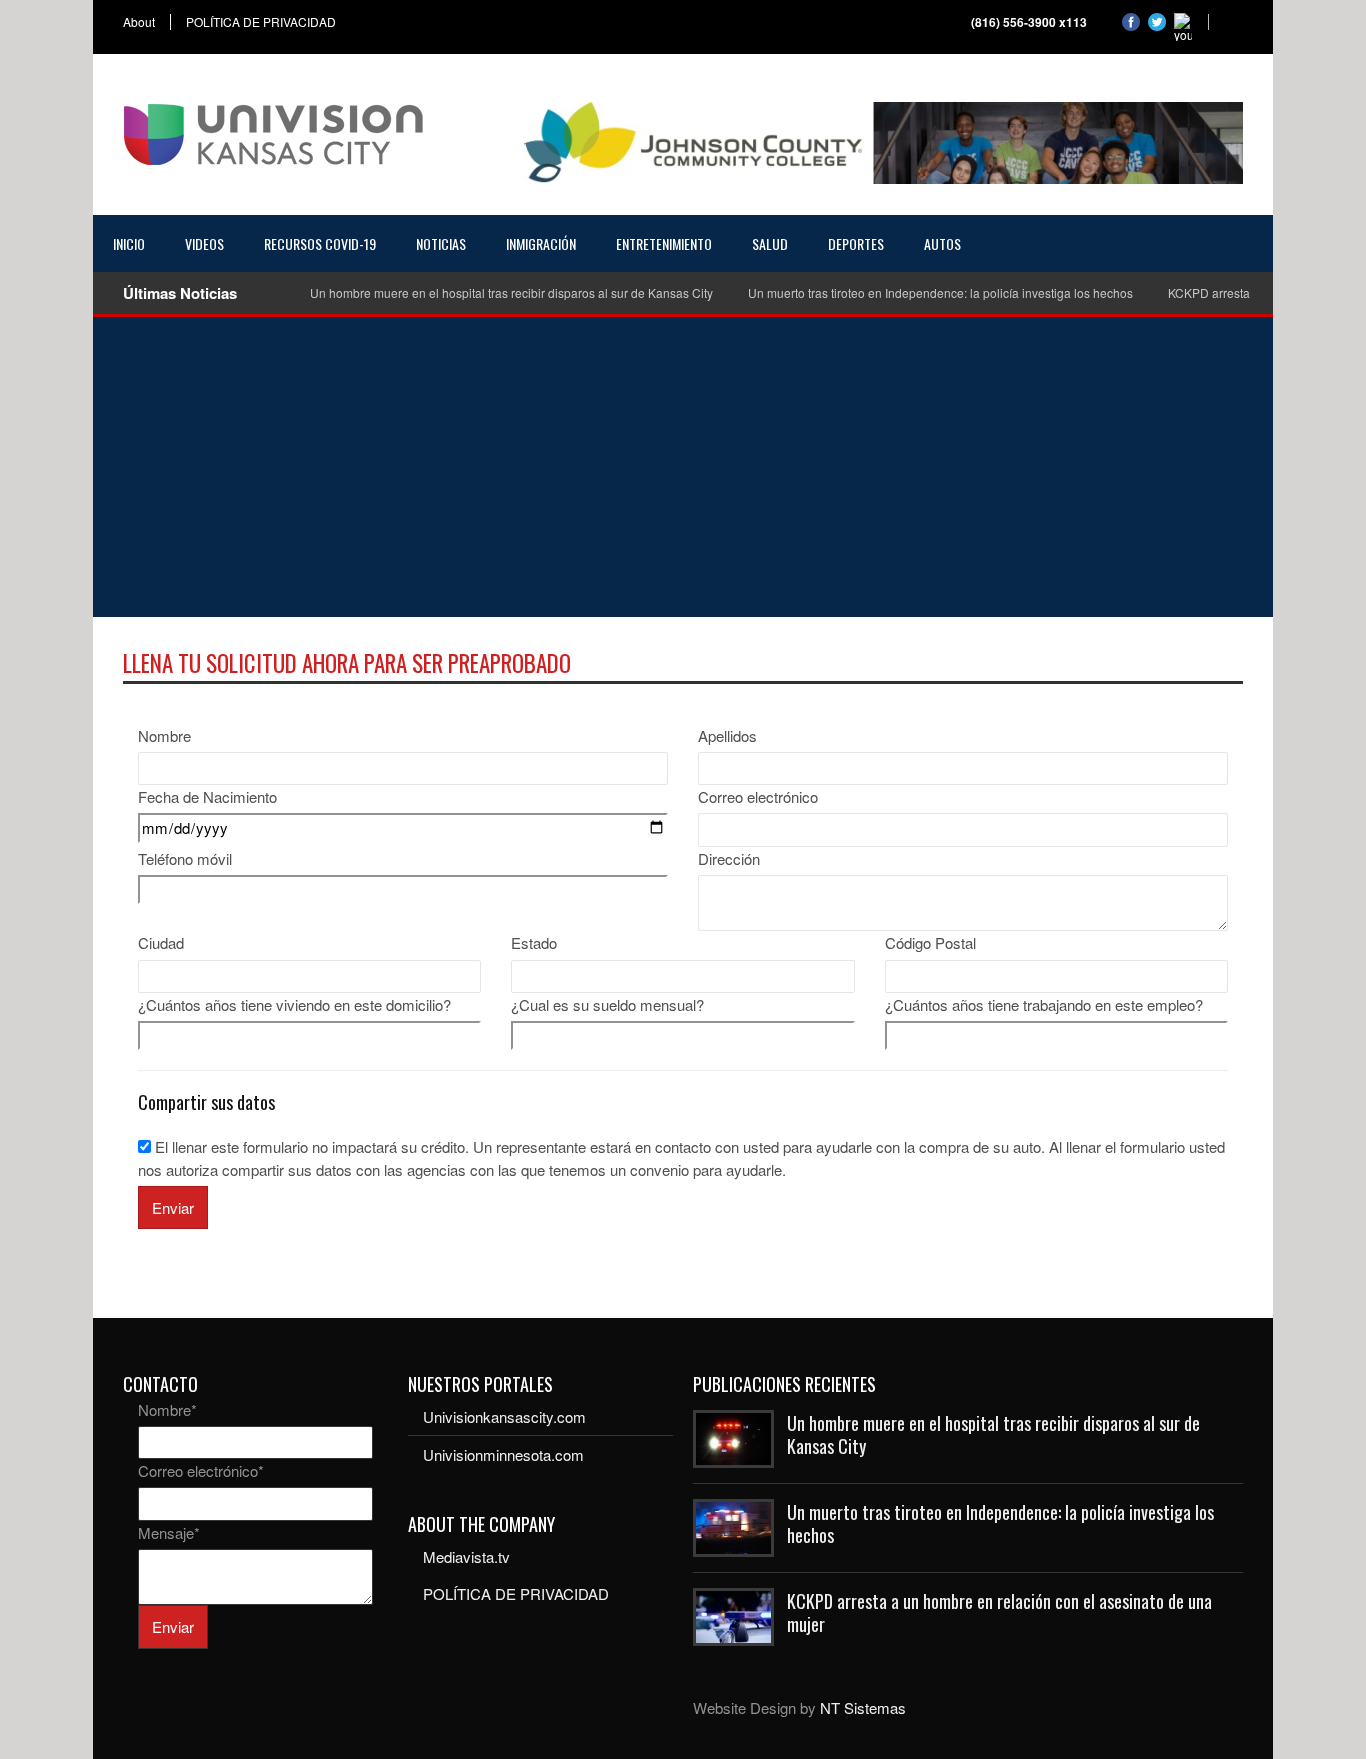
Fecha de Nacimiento (207, 796)
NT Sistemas (863, 1707)
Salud (770, 243)
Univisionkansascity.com (504, 1416)
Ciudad (161, 942)
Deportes (856, 243)
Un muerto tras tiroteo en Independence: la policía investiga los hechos (940, 292)
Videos (204, 243)
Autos (942, 243)
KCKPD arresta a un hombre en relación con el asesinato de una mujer (999, 1612)
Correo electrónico (758, 796)
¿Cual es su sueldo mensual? (607, 1004)
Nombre (164, 735)
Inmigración (541, 243)
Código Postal (930, 942)
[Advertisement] (683, 467)
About (139, 22)
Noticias (441, 243)
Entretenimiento (664, 243)
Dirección (729, 858)
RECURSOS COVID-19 (320, 243)
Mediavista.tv (466, 1556)
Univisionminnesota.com (503, 1454)
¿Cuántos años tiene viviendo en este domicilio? (294, 1004)
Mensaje (169, 1532)
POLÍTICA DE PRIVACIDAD (261, 22)
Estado (534, 942)
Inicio (129, 243)
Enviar (173, 1207)
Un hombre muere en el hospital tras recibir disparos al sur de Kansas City (511, 292)
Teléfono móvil (185, 858)
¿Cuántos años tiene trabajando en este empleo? (1044, 1004)
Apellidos (727, 735)
